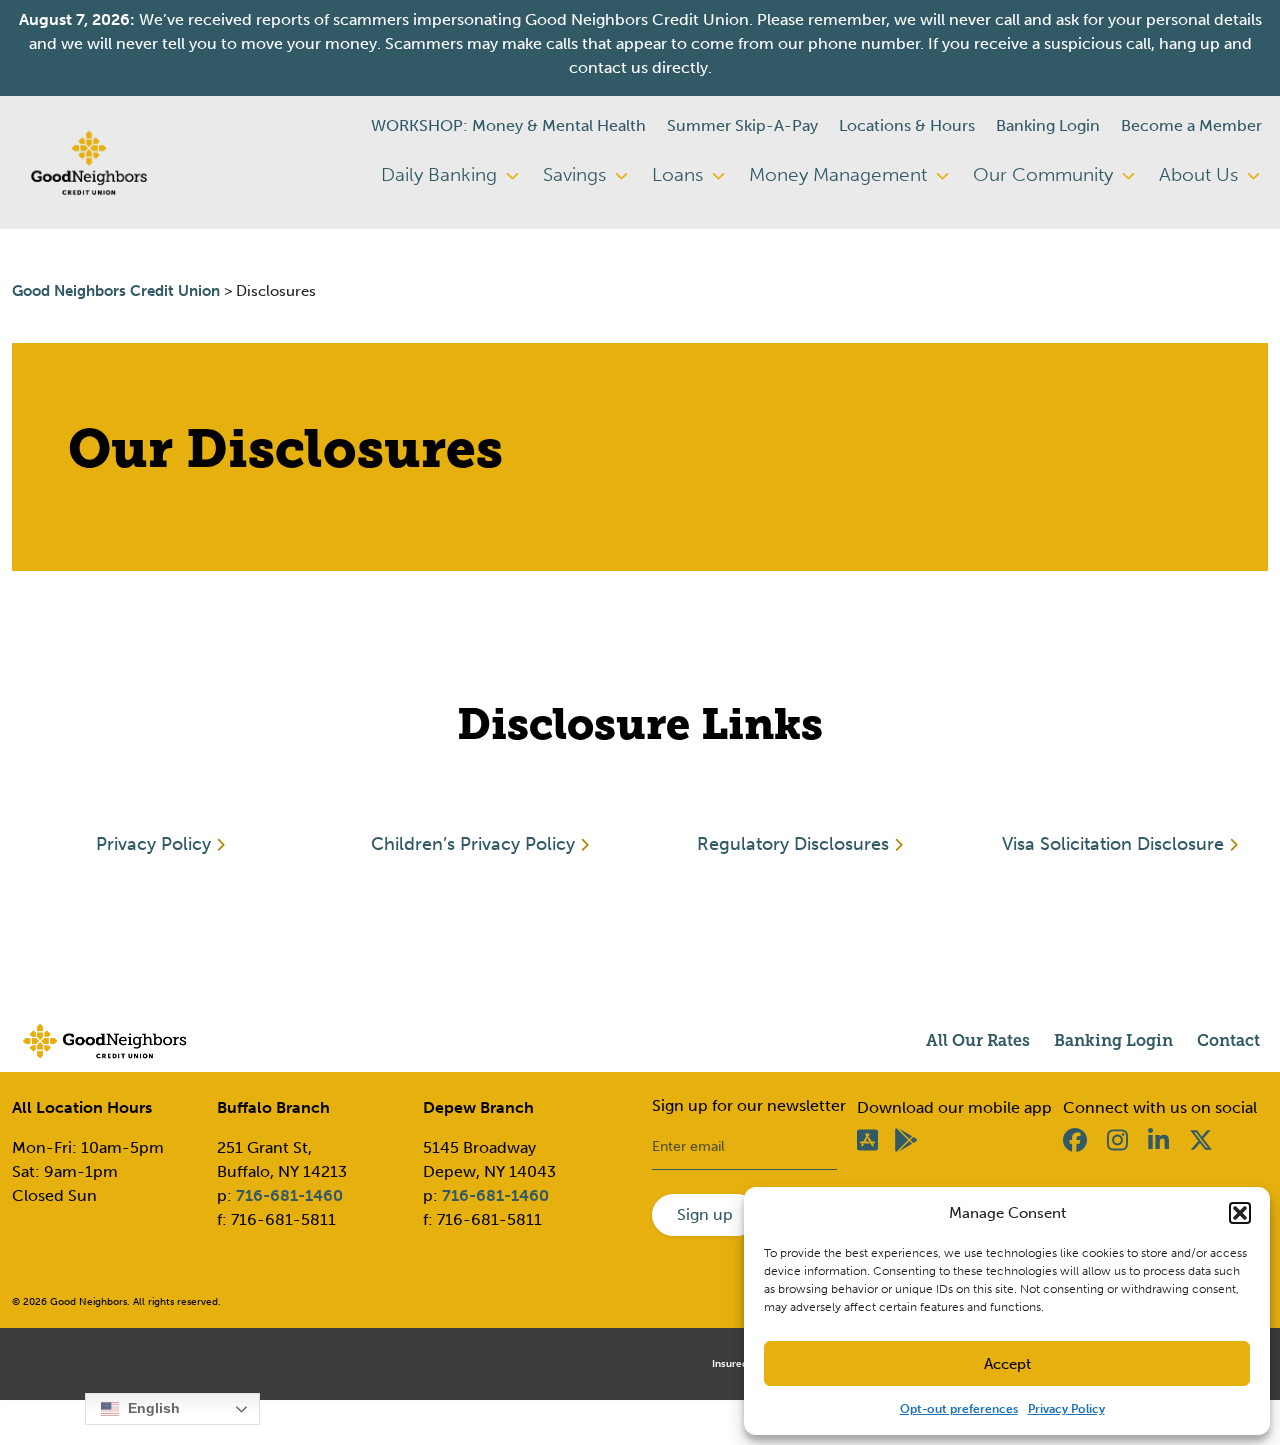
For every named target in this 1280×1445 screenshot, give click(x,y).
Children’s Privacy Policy (473, 844)
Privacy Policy (1066, 1409)
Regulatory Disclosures (793, 844)
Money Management (840, 174)
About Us (1201, 174)
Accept (1007, 1364)
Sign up (705, 1214)
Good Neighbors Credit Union (116, 291)
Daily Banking (441, 174)
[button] (1240, 1213)
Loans (680, 174)
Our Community (1045, 174)
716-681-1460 (289, 1195)
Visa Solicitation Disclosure (1113, 844)
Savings (577, 174)
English (152, 1408)
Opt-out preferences (959, 1409)
